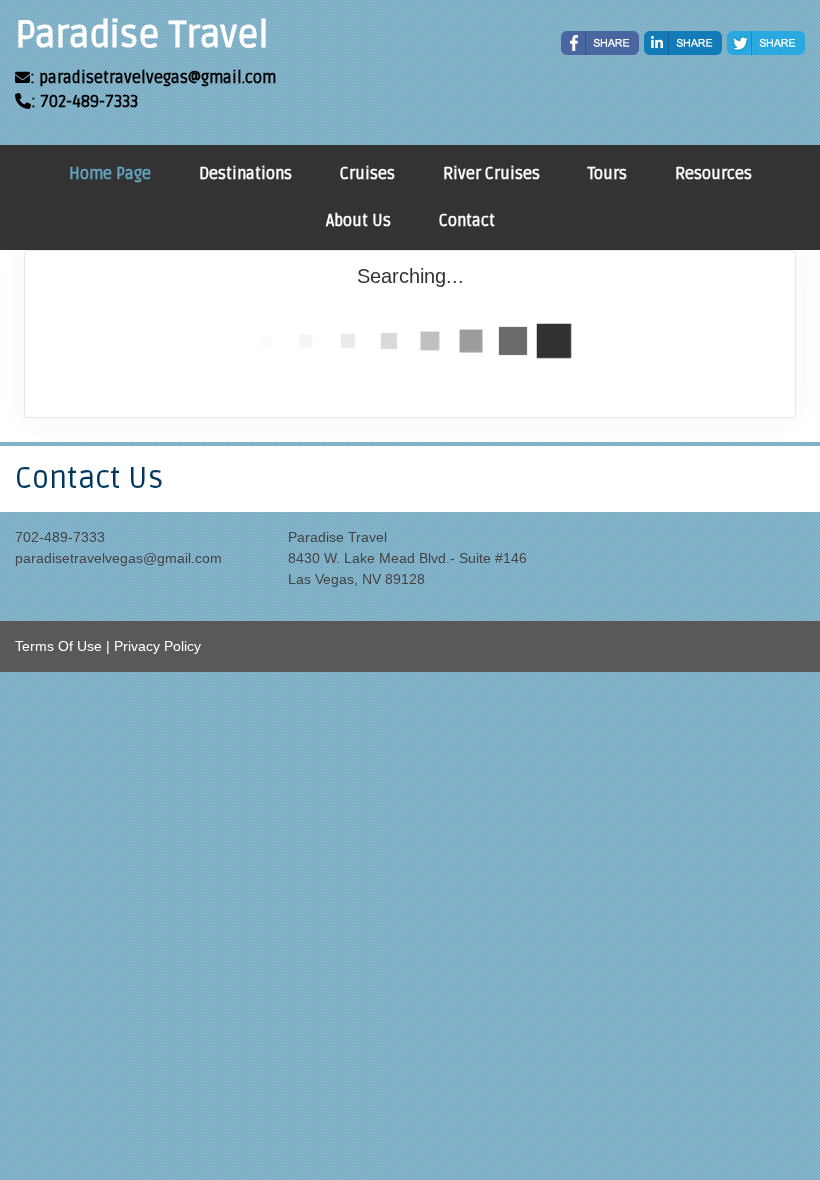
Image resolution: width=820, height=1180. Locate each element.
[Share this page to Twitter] (766, 43)
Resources (713, 174)
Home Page (110, 174)
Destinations (245, 174)
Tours (607, 174)
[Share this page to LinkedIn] (683, 43)
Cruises (367, 174)
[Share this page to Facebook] (600, 43)
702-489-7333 (60, 537)
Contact (467, 221)
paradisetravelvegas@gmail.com (118, 558)
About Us (358, 221)
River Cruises (491, 174)
